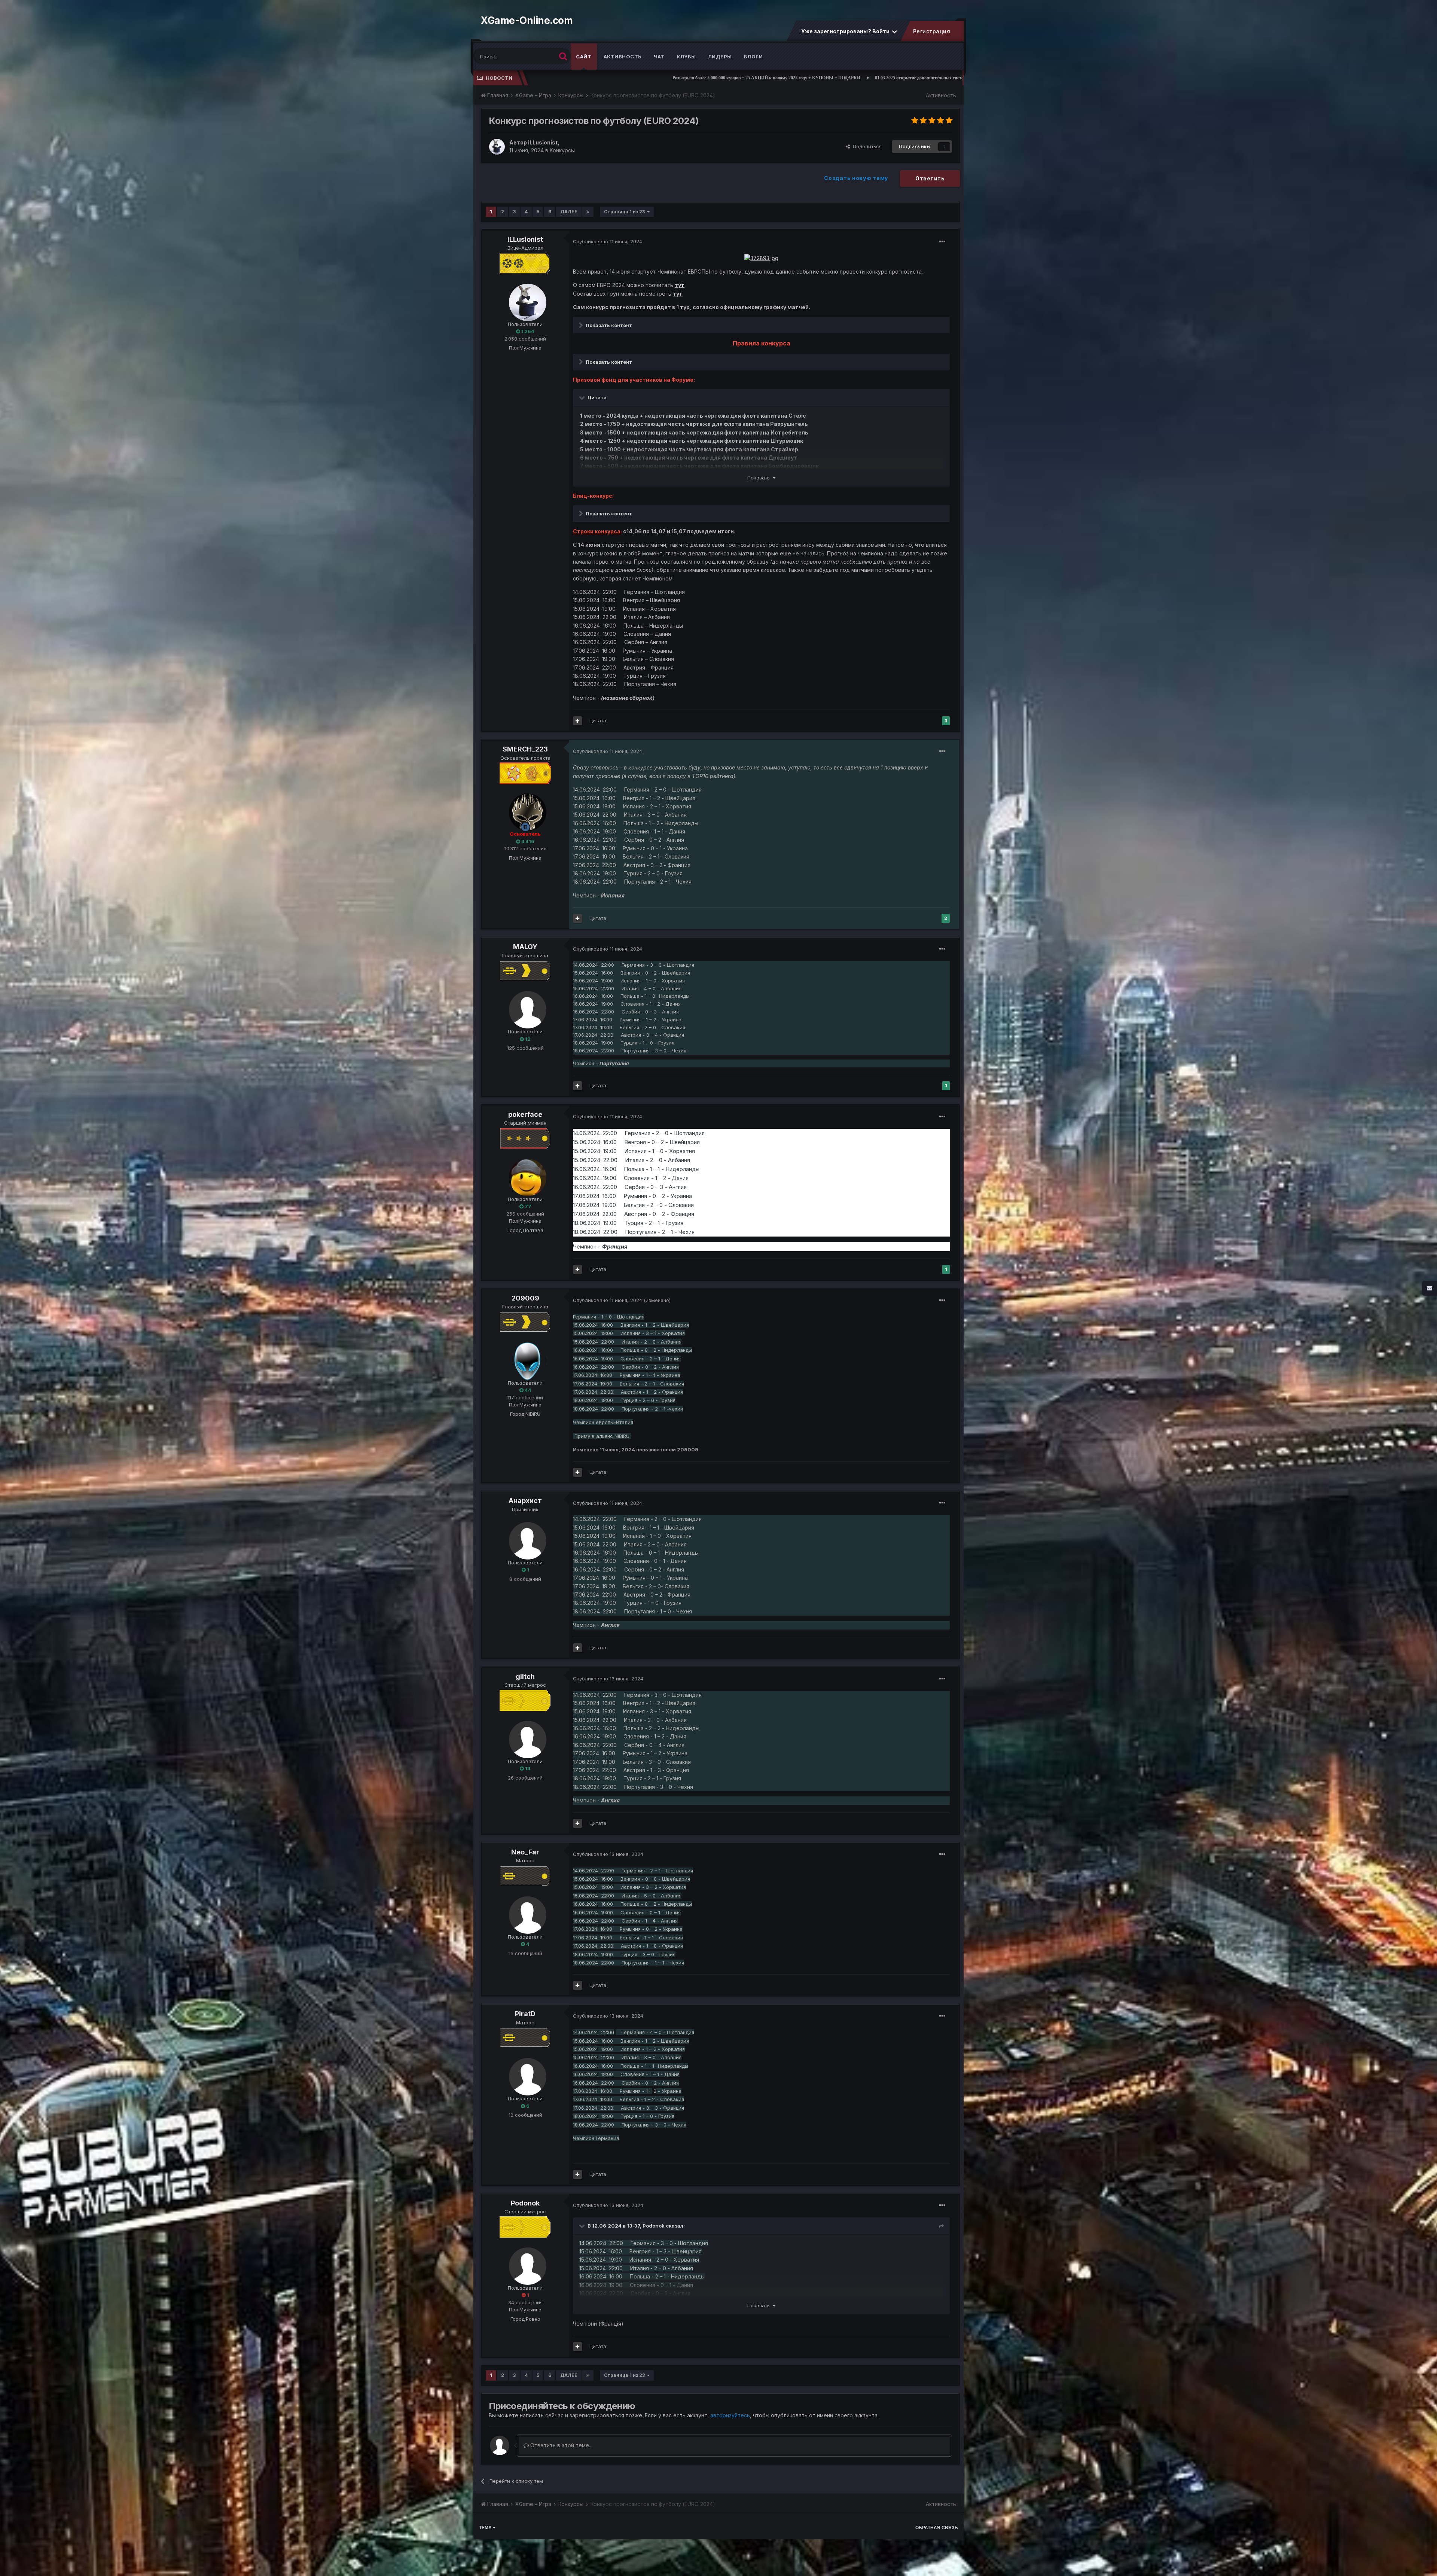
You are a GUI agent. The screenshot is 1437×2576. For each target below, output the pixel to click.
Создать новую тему (856, 178)
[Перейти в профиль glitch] (525, 1737)
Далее (569, 212)
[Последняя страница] (588, 212)
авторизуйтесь (730, 2415)
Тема (486, 2528)
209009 (525, 1298)
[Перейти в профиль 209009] (525, 1359)
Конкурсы (562, 150)
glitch (525, 1676)
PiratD (525, 2014)
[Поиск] (563, 56)
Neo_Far (525, 1852)
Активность (623, 57)
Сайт (584, 57)
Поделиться (866, 146)
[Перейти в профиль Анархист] (525, 1539)
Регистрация (931, 31)
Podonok (525, 2203)
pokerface (525, 1114)
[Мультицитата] (578, 721)
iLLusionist (525, 239)
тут (680, 285)
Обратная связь (937, 2528)
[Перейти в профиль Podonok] (525, 2264)
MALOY (525, 947)
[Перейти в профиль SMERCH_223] (525, 810)
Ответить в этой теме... (561, 2445)
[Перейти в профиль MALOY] (525, 1007)
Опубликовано (608, 241)
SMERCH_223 (525, 749)
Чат (659, 57)
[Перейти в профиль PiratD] (525, 2074)
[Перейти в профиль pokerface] (525, 1175)
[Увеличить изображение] (761, 258)
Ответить (930, 178)
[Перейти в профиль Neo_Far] (525, 1913)
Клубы (686, 57)
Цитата (598, 720)
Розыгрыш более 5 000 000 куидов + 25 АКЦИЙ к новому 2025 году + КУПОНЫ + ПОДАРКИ (533, 78)
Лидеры (720, 57)
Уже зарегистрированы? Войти (846, 31)
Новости (499, 78)
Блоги (753, 57)
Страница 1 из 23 (626, 212)
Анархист (525, 1501)
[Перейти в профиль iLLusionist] (497, 147)
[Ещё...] (942, 242)
